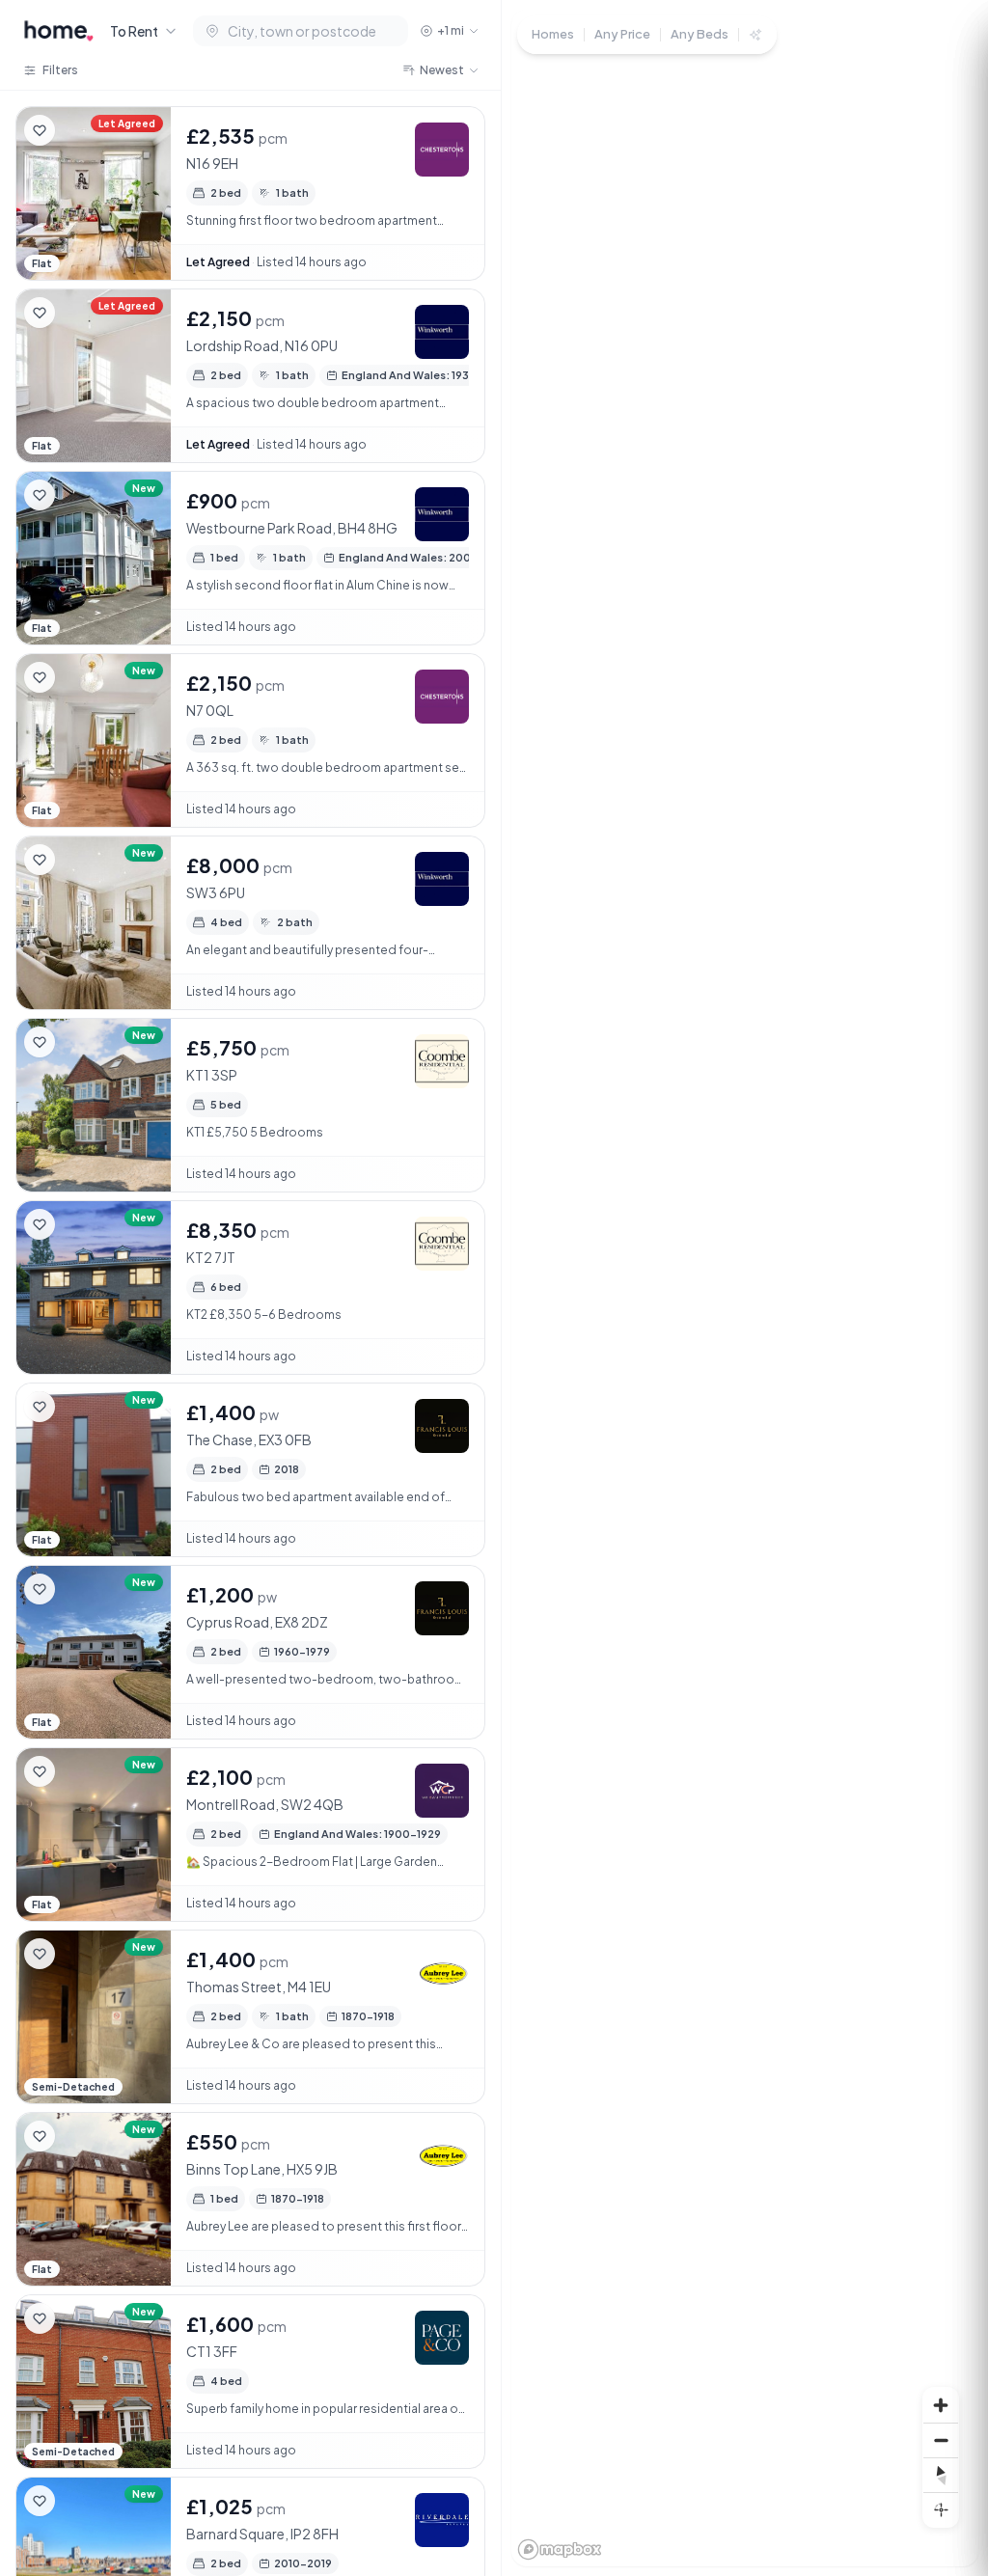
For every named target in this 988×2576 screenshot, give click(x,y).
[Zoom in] (941, 2405)
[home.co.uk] (59, 31)
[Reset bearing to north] (941, 2475)
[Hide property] (78, 130)
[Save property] (40, 130)
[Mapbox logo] (560, 2549)
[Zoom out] (941, 2440)
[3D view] (941, 2509)
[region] (745, 1288)
